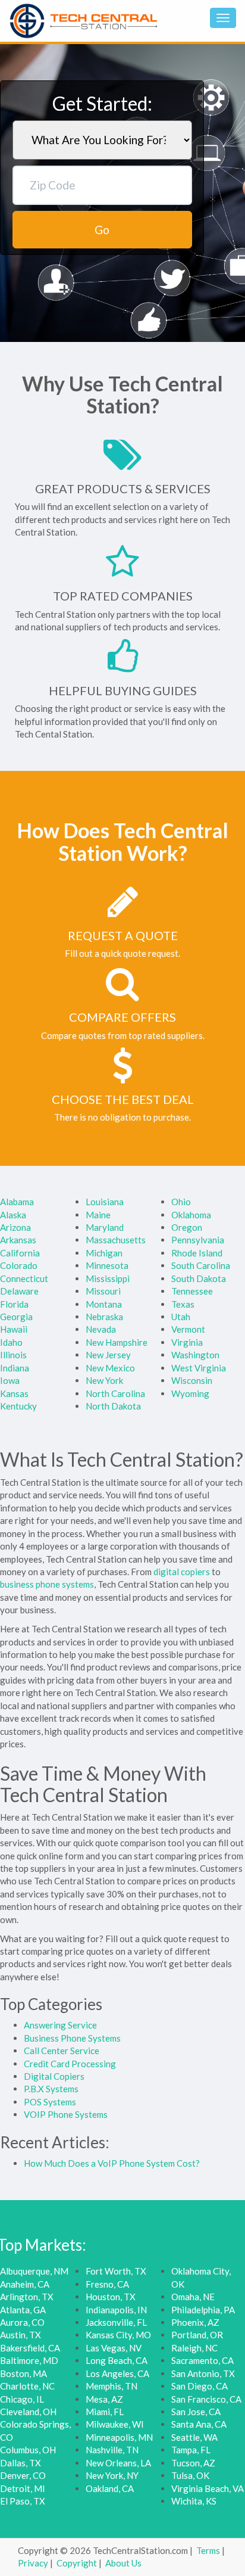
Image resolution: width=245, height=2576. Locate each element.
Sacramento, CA (202, 2360)
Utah (181, 1317)
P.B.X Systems (51, 2089)
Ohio (181, 1202)
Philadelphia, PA (203, 2310)
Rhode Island (197, 1253)
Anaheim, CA (25, 2284)
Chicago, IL (22, 2399)
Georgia (16, 1317)
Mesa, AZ (104, 2399)
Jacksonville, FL (116, 2322)
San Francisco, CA (206, 2399)
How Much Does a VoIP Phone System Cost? (112, 2163)
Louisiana (105, 1202)
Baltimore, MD (29, 2360)
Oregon (187, 1227)
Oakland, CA (110, 2488)
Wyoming (190, 1393)
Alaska (13, 1215)
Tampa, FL (191, 2450)
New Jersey (108, 1355)
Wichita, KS (194, 2501)
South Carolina (201, 1265)
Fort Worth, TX (116, 2271)
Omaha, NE (193, 2297)
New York (104, 1380)
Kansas (14, 1393)
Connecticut (24, 1278)
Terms (208, 2550)
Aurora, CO (22, 2322)
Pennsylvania (198, 1240)
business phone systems (47, 1584)
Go (102, 230)
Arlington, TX (27, 2297)
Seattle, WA (194, 2437)
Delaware (19, 1291)
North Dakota (113, 1406)
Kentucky (18, 1406)
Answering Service (60, 2025)
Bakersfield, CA (30, 2348)
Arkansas (18, 1240)
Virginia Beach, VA (208, 2488)
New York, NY (112, 2475)
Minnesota (107, 1265)
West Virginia (199, 1368)
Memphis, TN (111, 2386)
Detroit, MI (23, 2488)
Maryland (105, 1227)
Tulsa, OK (190, 2475)
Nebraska (104, 1317)
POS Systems (50, 2102)
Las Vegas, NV (114, 2348)
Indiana (15, 1368)
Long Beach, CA (117, 2360)
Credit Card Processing (70, 2064)
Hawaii (14, 1329)
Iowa (10, 1380)
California (20, 1253)
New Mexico (110, 1368)
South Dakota (199, 1278)
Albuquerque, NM (34, 2271)
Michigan (104, 1253)
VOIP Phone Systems (66, 2114)
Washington (195, 1355)
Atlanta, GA (23, 2310)
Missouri (103, 1291)
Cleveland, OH (28, 2412)
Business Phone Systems (72, 2038)
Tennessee (192, 1291)
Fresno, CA (107, 2284)
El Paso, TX (23, 2501)
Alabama (17, 1202)
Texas (183, 1304)
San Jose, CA (196, 2412)
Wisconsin (192, 1380)
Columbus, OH (28, 2450)
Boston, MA (23, 2373)
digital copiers (182, 1572)
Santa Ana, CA (199, 2424)
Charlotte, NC (27, 2386)
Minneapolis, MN (119, 2437)
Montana (104, 1304)
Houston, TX (111, 2297)
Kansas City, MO (118, 2335)
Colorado (19, 1265)
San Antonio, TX (203, 2373)
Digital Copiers (54, 2076)
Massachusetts (116, 1240)
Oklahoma (191, 1215)
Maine (98, 1215)
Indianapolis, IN (116, 2310)
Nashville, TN (112, 2450)
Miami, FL (105, 2412)
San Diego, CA (200, 2386)
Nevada (101, 1329)
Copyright (77, 2563)
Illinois (13, 1355)
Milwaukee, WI (115, 2424)
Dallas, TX (21, 2463)
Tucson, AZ (193, 2463)
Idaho (11, 1342)
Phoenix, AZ (195, 2322)
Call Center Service (62, 2051)
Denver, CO (23, 2475)
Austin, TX (21, 2335)
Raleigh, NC (194, 2348)
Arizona (15, 1227)
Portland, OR (197, 2335)
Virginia (187, 1342)
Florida (14, 1304)
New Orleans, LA (118, 2463)
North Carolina (115, 1393)
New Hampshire (117, 1342)
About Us (123, 2563)
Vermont (188, 1329)
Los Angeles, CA (117, 2373)
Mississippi (108, 1278)
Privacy (33, 2563)
